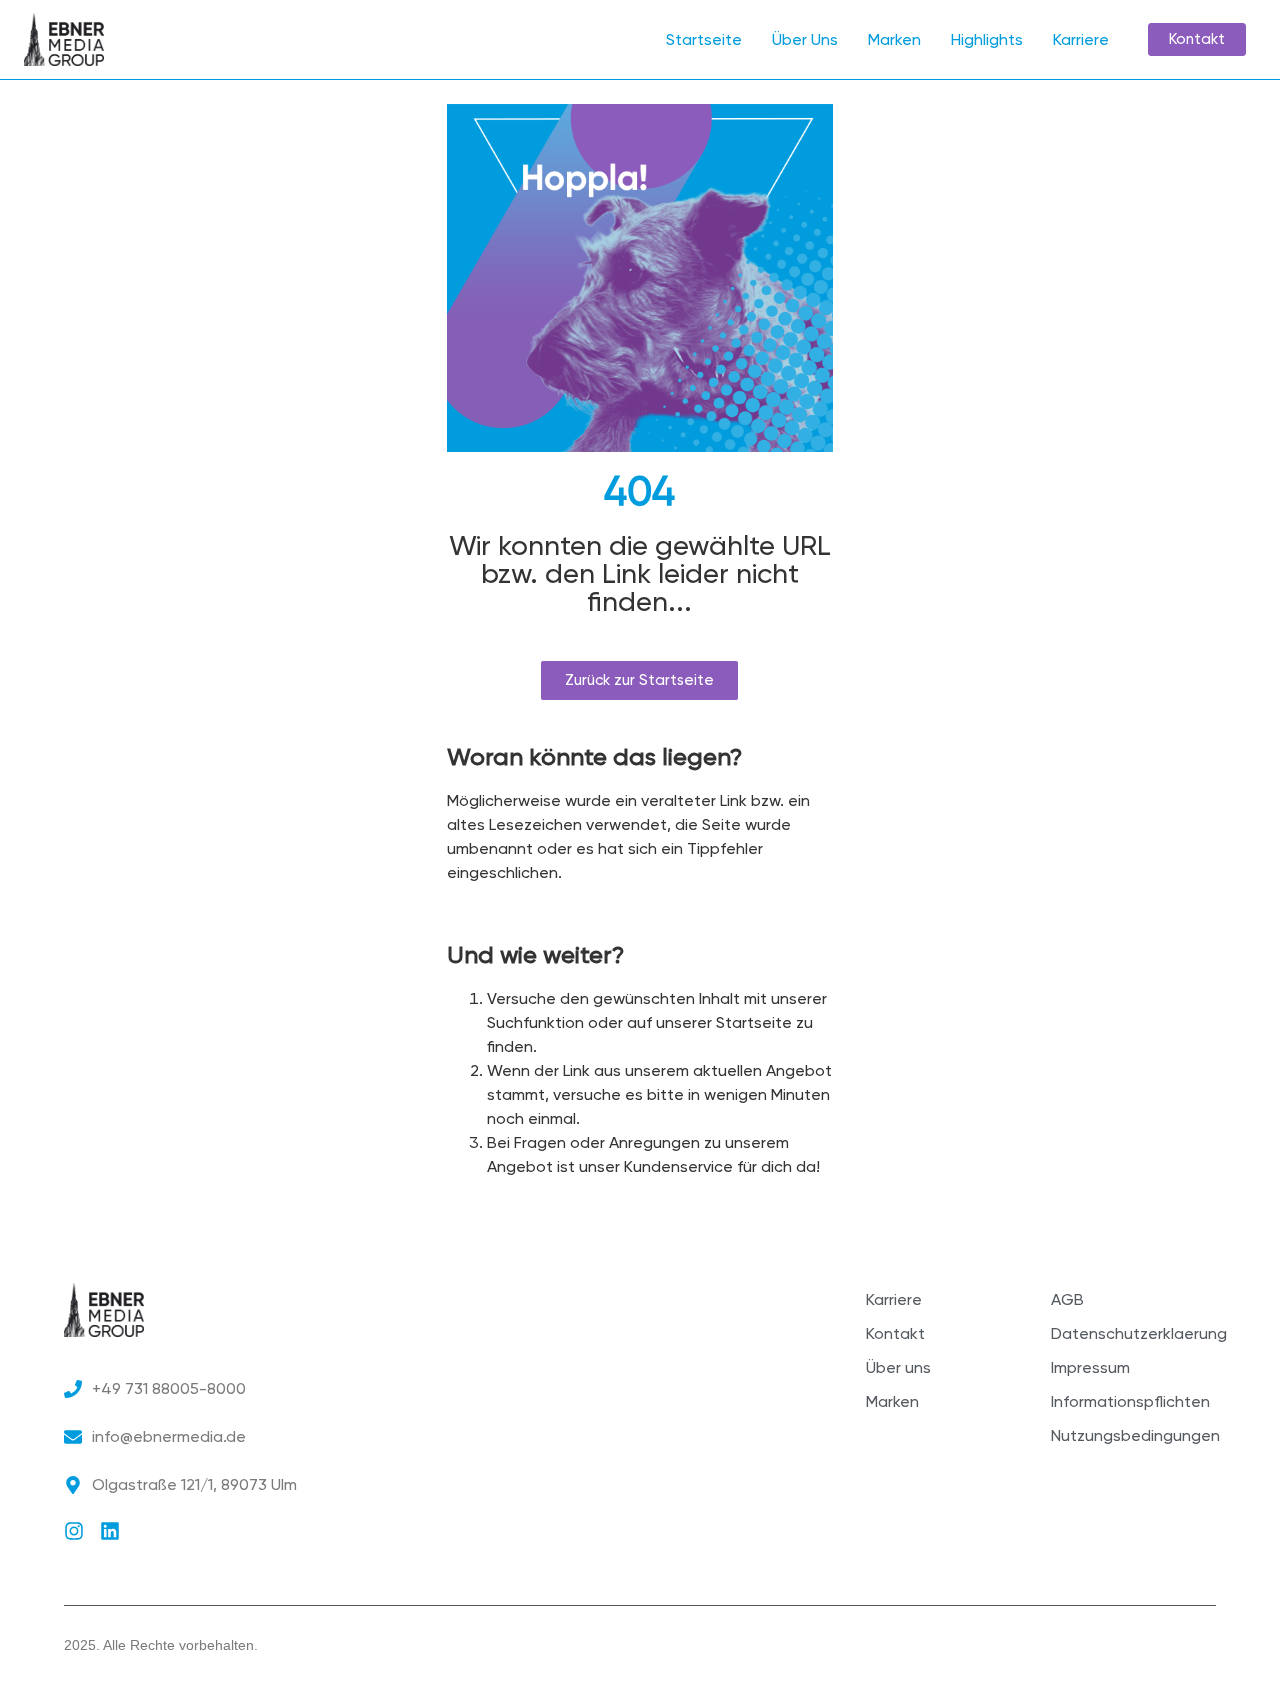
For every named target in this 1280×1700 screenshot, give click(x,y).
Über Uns (805, 39)
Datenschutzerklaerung (1133, 1333)
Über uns (898, 1367)
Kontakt (895, 1333)
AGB (1067, 1299)
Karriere (1081, 39)
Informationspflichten (1130, 1401)
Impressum (1090, 1367)
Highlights (987, 39)
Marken (894, 39)
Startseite (704, 39)
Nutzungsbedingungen (1133, 1435)
